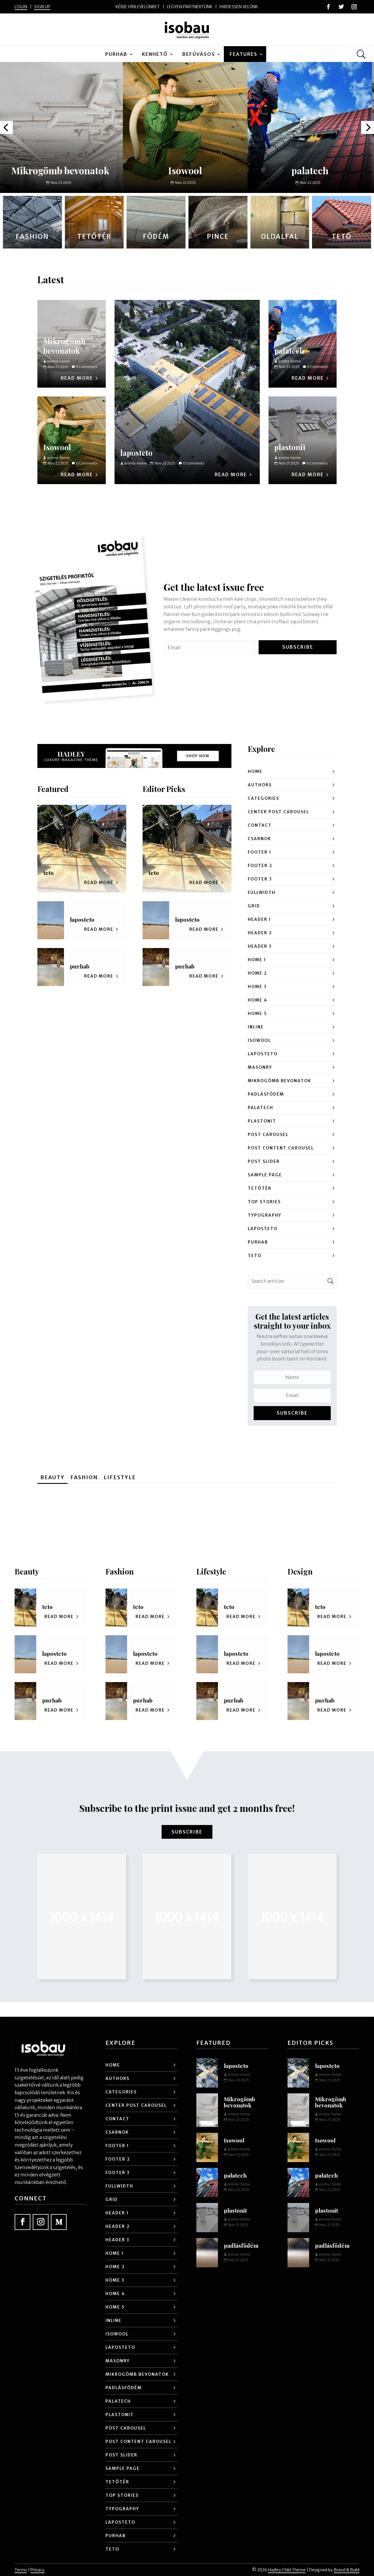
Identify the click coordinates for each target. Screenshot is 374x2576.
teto (49, 873)
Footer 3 (260, 879)
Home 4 (258, 1000)
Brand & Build (347, 2570)
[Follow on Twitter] (341, 7)
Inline (256, 1027)
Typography (265, 1215)
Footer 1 (260, 852)
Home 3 (257, 987)
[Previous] (6, 127)
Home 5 (257, 1014)
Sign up (42, 7)
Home (255, 771)
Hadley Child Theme (287, 2570)
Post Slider (264, 1161)
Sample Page (265, 1175)
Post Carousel (268, 1135)
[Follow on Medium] (59, 2222)
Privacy (37, 2570)
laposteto (136, 453)
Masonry (260, 1067)
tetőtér (260, 1188)
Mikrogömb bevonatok (64, 346)
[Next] (368, 127)
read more (231, 474)
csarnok (259, 839)
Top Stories (264, 1202)
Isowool (60, 170)
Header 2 (260, 933)
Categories (263, 798)
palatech (185, 170)
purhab (116, 54)
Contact (260, 825)
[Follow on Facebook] (328, 7)
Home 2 (257, 973)
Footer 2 (260, 866)
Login (21, 7)
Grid (254, 906)
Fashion (84, 1477)
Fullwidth (262, 892)
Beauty (52, 1477)
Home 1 (257, 960)
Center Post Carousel (278, 812)
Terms (21, 2570)
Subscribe (187, 1832)
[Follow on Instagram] (354, 7)
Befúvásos (199, 54)
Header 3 (260, 946)
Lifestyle (120, 1477)
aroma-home (135, 463)
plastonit (309, 170)
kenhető (155, 54)
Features (244, 54)
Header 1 (259, 919)
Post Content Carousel (281, 1148)
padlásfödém (266, 1094)
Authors (260, 785)
